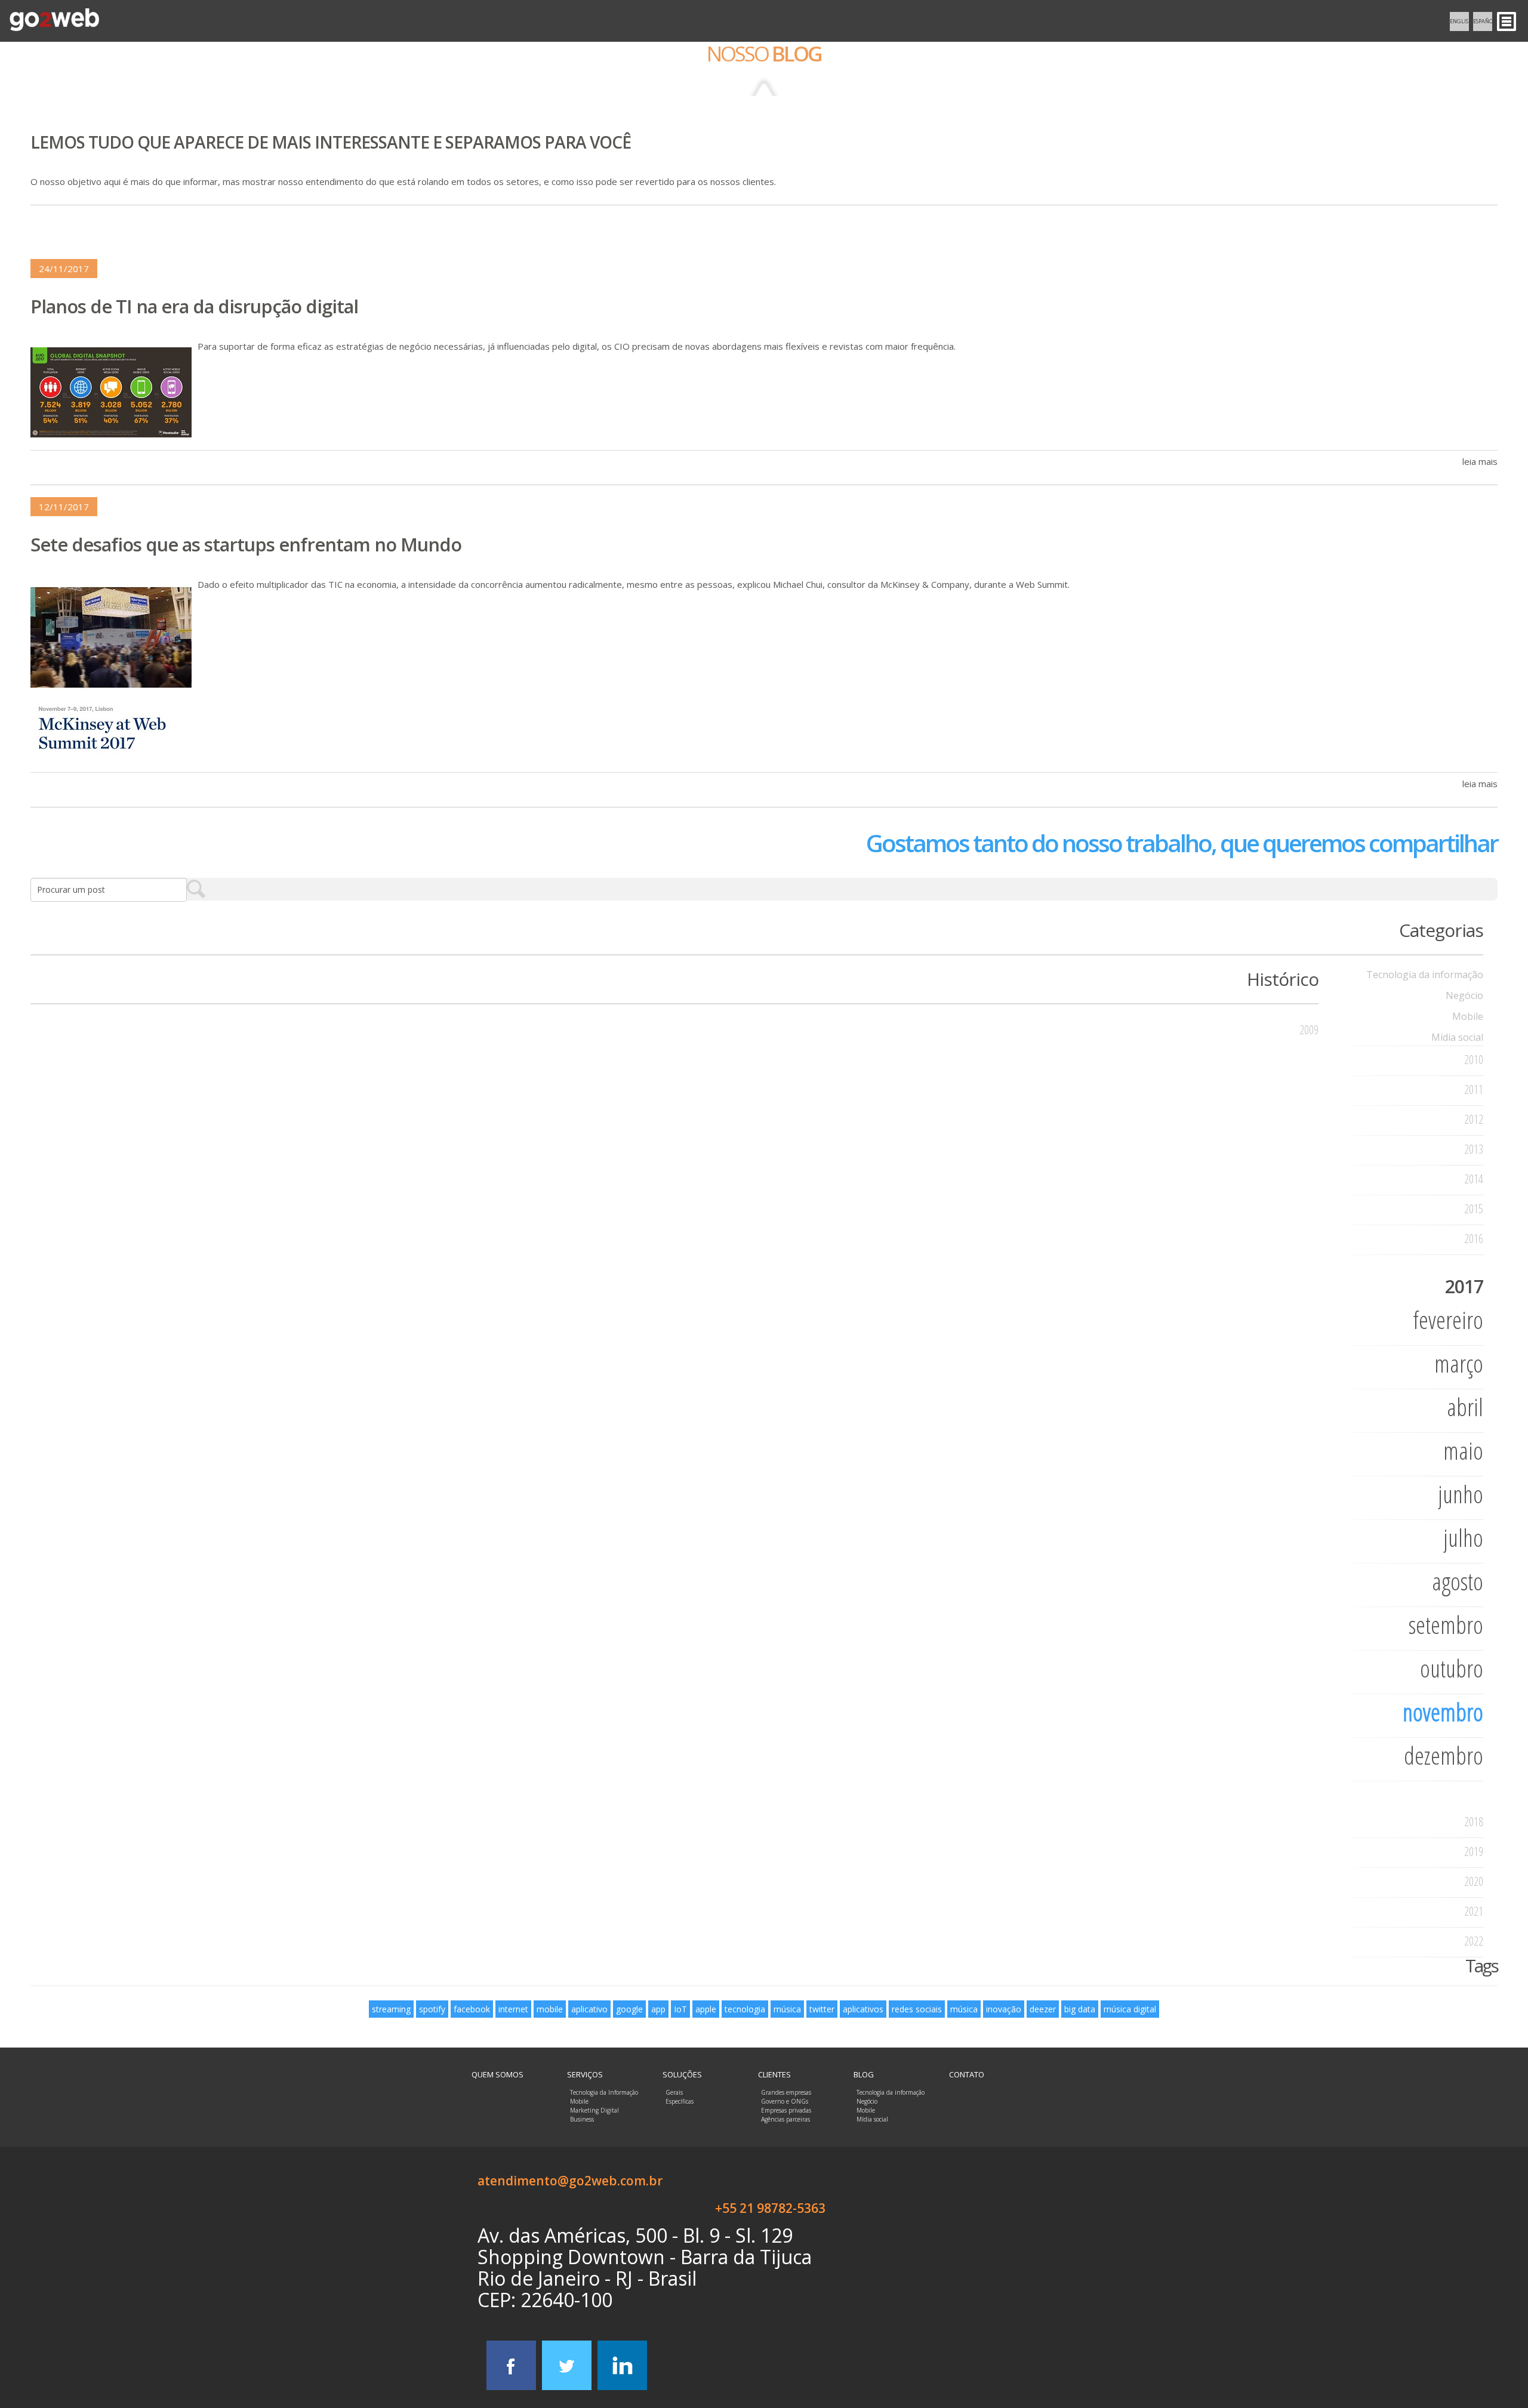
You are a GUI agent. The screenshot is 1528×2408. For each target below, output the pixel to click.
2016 (1474, 1239)
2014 (1474, 1179)
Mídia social (1457, 1037)
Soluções (682, 2074)
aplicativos (863, 2009)
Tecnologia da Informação (604, 2092)
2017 (1464, 1286)
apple (706, 2009)
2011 (1474, 1089)
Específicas (680, 2101)
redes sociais (917, 2009)
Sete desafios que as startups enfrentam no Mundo (246, 544)
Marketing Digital (594, 2110)
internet (513, 2009)
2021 (1474, 1911)
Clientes (774, 2074)
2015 (1474, 1209)
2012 (1474, 1119)
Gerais (674, 2092)
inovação (1004, 2009)
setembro (1446, 1625)
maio (1463, 1450)
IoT (680, 2009)
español (1483, 21)
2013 (1474, 1149)
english (1459, 21)
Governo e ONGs (785, 2101)
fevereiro (1448, 1320)
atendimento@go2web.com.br (570, 2181)
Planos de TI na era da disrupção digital (194, 306)
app (658, 2009)
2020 (1474, 1881)
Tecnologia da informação (1425, 975)
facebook (472, 2009)
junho (1461, 1494)
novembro (1443, 1712)
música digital (1130, 2009)
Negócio (1464, 995)
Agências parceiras (785, 2119)
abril (1465, 1407)
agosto (1458, 1581)
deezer (1043, 2009)
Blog (864, 2074)
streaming (391, 2009)
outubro (1452, 1668)
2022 (1474, 1941)
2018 (1474, 1822)
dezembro (1444, 1755)
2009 (1309, 1030)
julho (1463, 1538)
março (1459, 1363)
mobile (550, 2009)
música (787, 2009)
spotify (432, 2009)
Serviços (585, 2074)
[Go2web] (54, 21)
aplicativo (589, 2009)
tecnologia (745, 2009)
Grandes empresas (786, 2092)
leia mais (1480, 461)
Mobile (1468, 1016)
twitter (822, 2009)
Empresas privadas (786, 2110)
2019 (1474, 1852)
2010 (1474, 1060)
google (629, 2009)
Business (582, 2119)
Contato (967, 2074)
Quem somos (497, 2074)
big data (1080, 2009)
